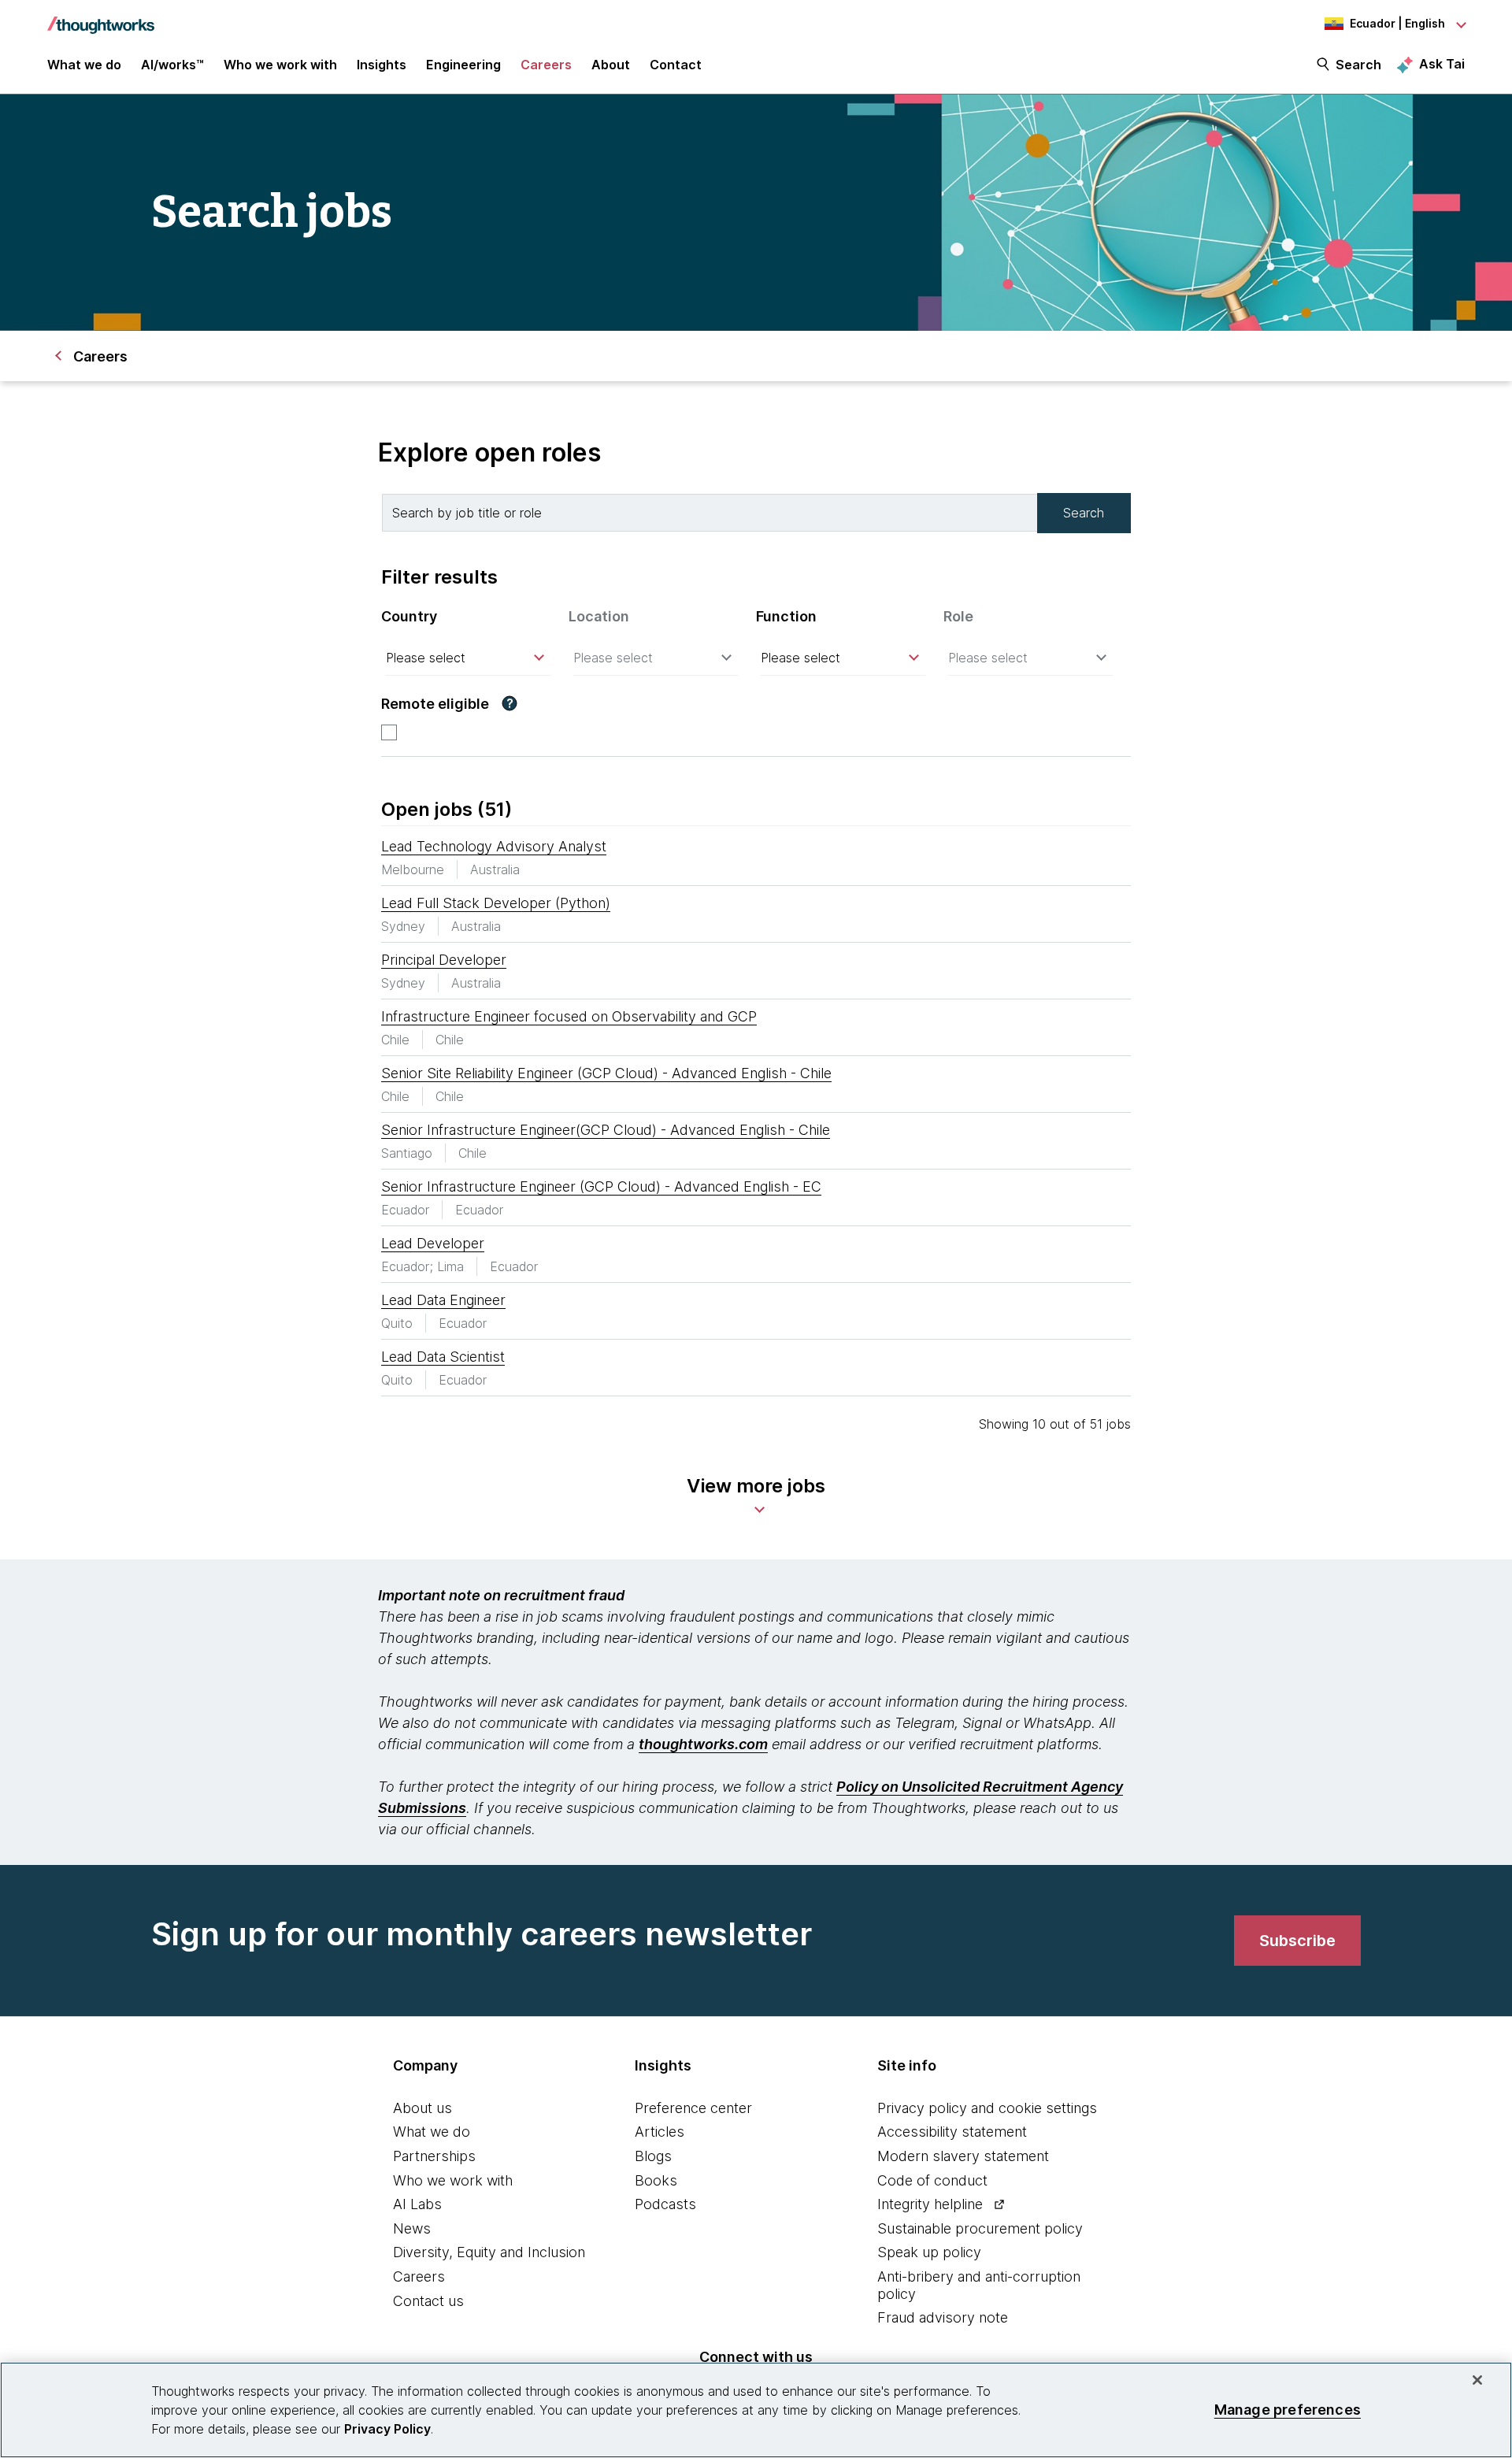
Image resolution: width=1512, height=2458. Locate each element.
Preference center (693, 2108)
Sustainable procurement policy (980, 2228)
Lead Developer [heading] (433, 1243)
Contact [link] (676, 65)
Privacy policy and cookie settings (987, 2108)
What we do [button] (84, 65)
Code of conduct (932, 2180)
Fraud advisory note (943, 2317)
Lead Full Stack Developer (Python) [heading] (496, 903)
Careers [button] (546, 65)
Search (1358, 65)
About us (422, 2108)
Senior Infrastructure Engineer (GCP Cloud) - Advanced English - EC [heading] (601, 1186)
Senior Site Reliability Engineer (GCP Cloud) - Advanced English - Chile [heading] (606, 1073)
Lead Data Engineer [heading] (443, 1300)
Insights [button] (382, 65)
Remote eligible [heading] (435, 704)
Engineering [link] (463, 65)
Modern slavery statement (963, 2156)
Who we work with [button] (280, 65)
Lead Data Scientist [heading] (443, 1357)
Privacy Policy (387, 2429)
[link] (1297, 1941)
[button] (510, 703)
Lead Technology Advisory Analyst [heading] (494, 846)
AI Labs (417, 2204)
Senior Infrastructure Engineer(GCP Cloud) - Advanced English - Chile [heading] (606, 1130)
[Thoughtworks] (101, 17)
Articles (660, 2132)
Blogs (653, 2156)
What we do (432, 2132)
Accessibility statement (952, 2132)
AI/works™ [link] (172, 65)
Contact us (428, 2301)
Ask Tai (1442, 64)
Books (656, 2180)
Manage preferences (1288, 2410)
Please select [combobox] (426, 658)
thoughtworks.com (703, 1744)
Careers (419, 2276)
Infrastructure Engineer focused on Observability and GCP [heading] (569, 1016)
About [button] (611, 65)
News (412, 2228)
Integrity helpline (930, 2204)
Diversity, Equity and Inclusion (489, 2252)
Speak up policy (929, 2252)
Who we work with (453, 2180)
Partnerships (434, 2156)
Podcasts (665, 2204)
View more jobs (756, 1486)
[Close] (1477, 2380)
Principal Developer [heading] (444, 960)
